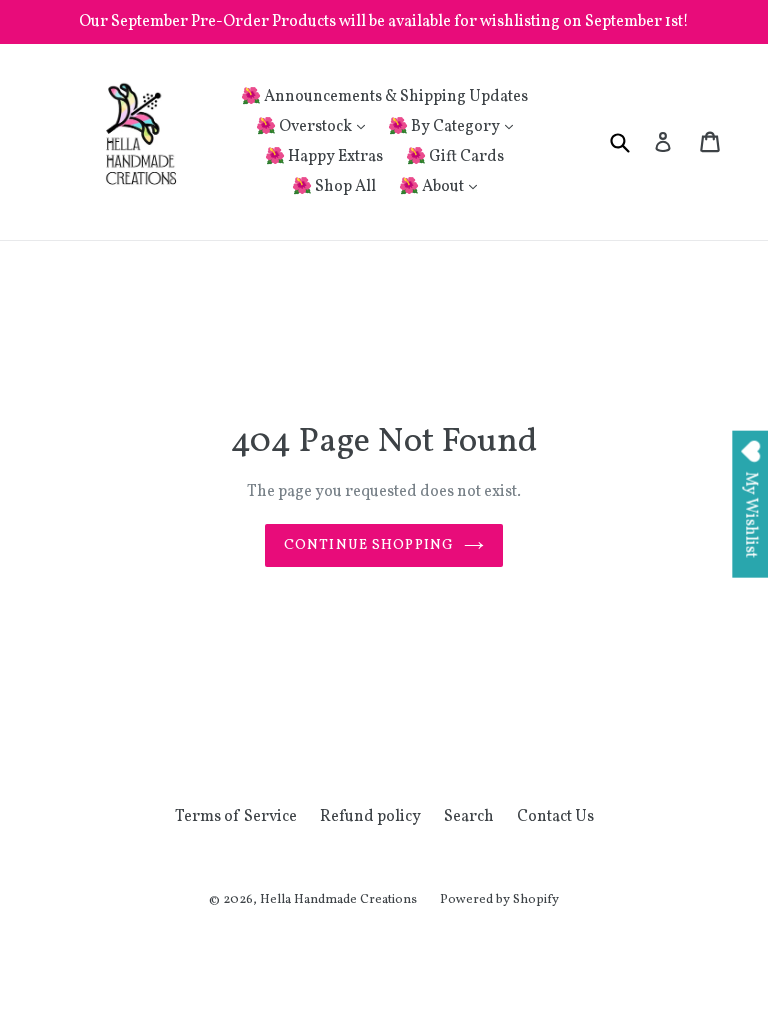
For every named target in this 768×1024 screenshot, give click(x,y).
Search (469, 817)
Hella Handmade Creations (338, 900)
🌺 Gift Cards (455, 157)
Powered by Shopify (499, 900)
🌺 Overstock (305, 127)
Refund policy (370, 817)
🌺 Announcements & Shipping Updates (384, 97)
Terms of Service (236, 817)
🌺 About (433, 187)
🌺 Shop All (334, 187)
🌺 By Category (445, 127)
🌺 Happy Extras (324, 157)
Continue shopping (369, 545)
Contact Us (555, 817)
